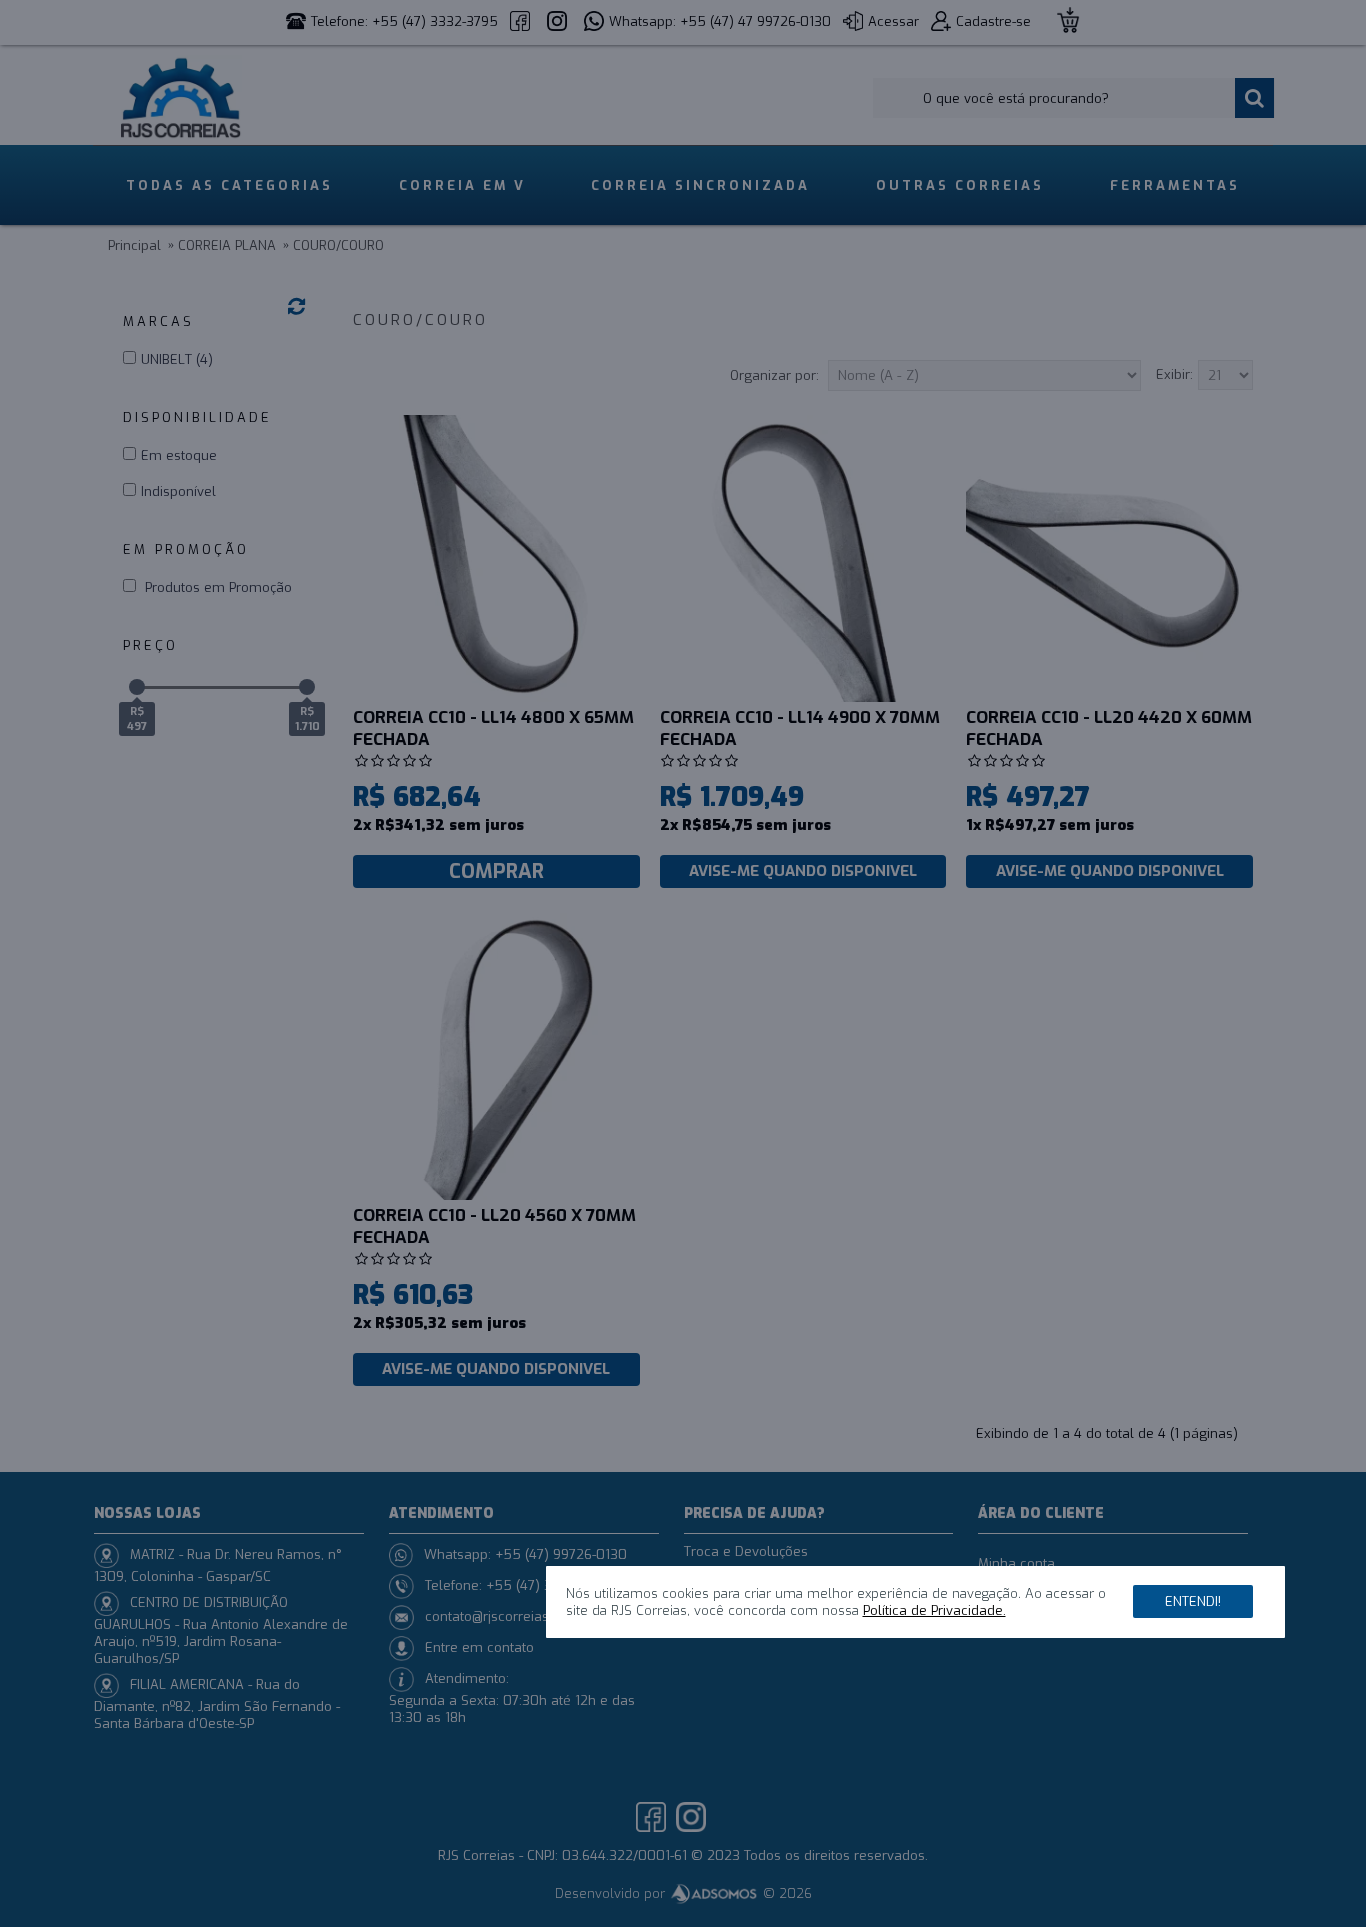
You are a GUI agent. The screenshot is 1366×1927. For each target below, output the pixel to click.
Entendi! (1193, 1601)
